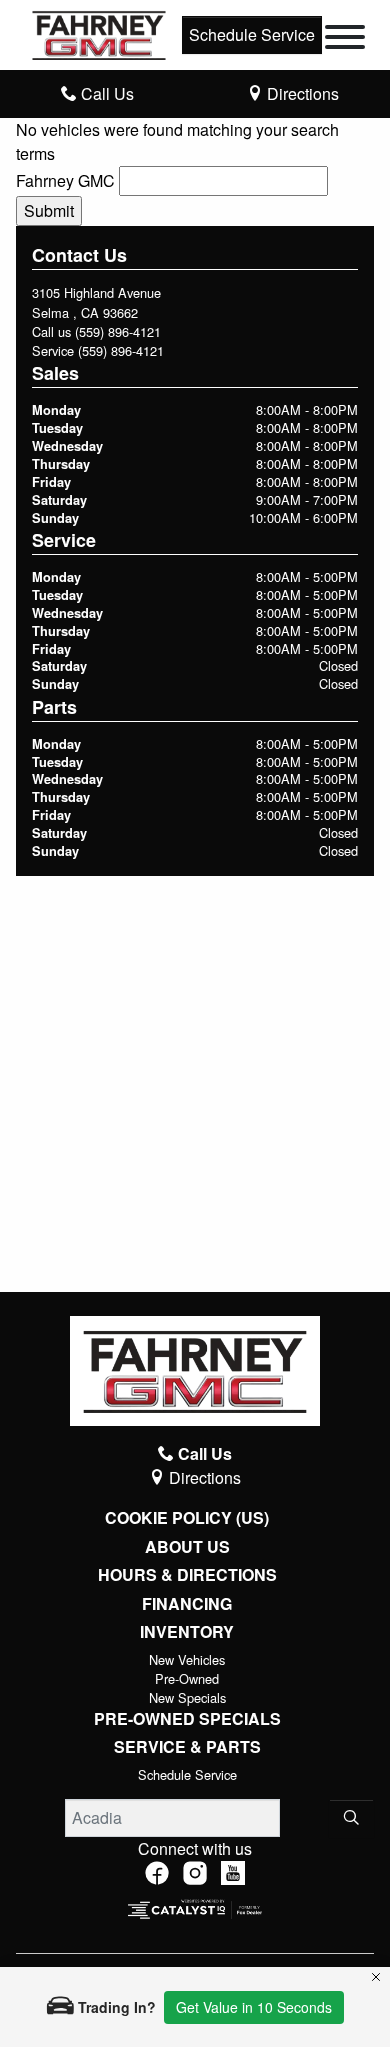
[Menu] (345, 40)
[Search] (351, 1818)
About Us (187, 1547)
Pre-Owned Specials (187, 1719)
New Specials (187, 1697)
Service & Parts (187, 1747)
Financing (187, 1604)
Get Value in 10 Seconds (254, 2007)
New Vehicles (187, 1659)
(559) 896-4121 (118, 331)
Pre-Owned (187, 1678)
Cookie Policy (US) (187, 1518)
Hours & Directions (187, 1575)
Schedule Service (252, 34)
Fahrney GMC (65, 180)
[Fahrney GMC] (99, 32)
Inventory (187, 1632)
